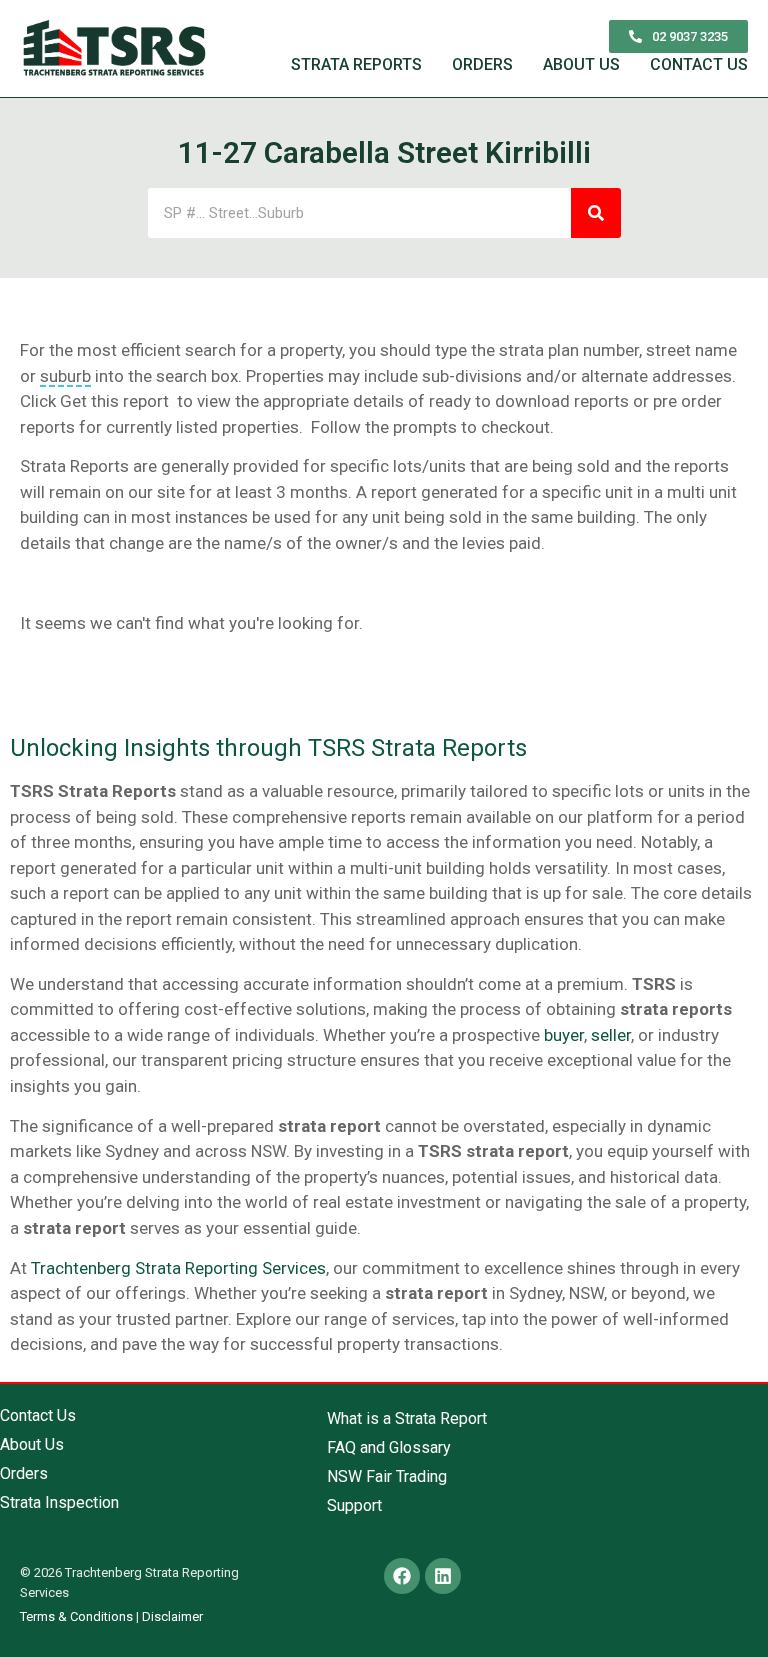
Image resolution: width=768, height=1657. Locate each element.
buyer (564, 1035)
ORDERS (482, 64)
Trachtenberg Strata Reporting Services (178, 1268)
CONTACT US (699, 64)
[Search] (596, 213)
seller (611, 1035)
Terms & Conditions (76, 1616)
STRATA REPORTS (356, 64)
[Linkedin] (443, 1576)
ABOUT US (581, 64)
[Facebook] (402, 1576)
